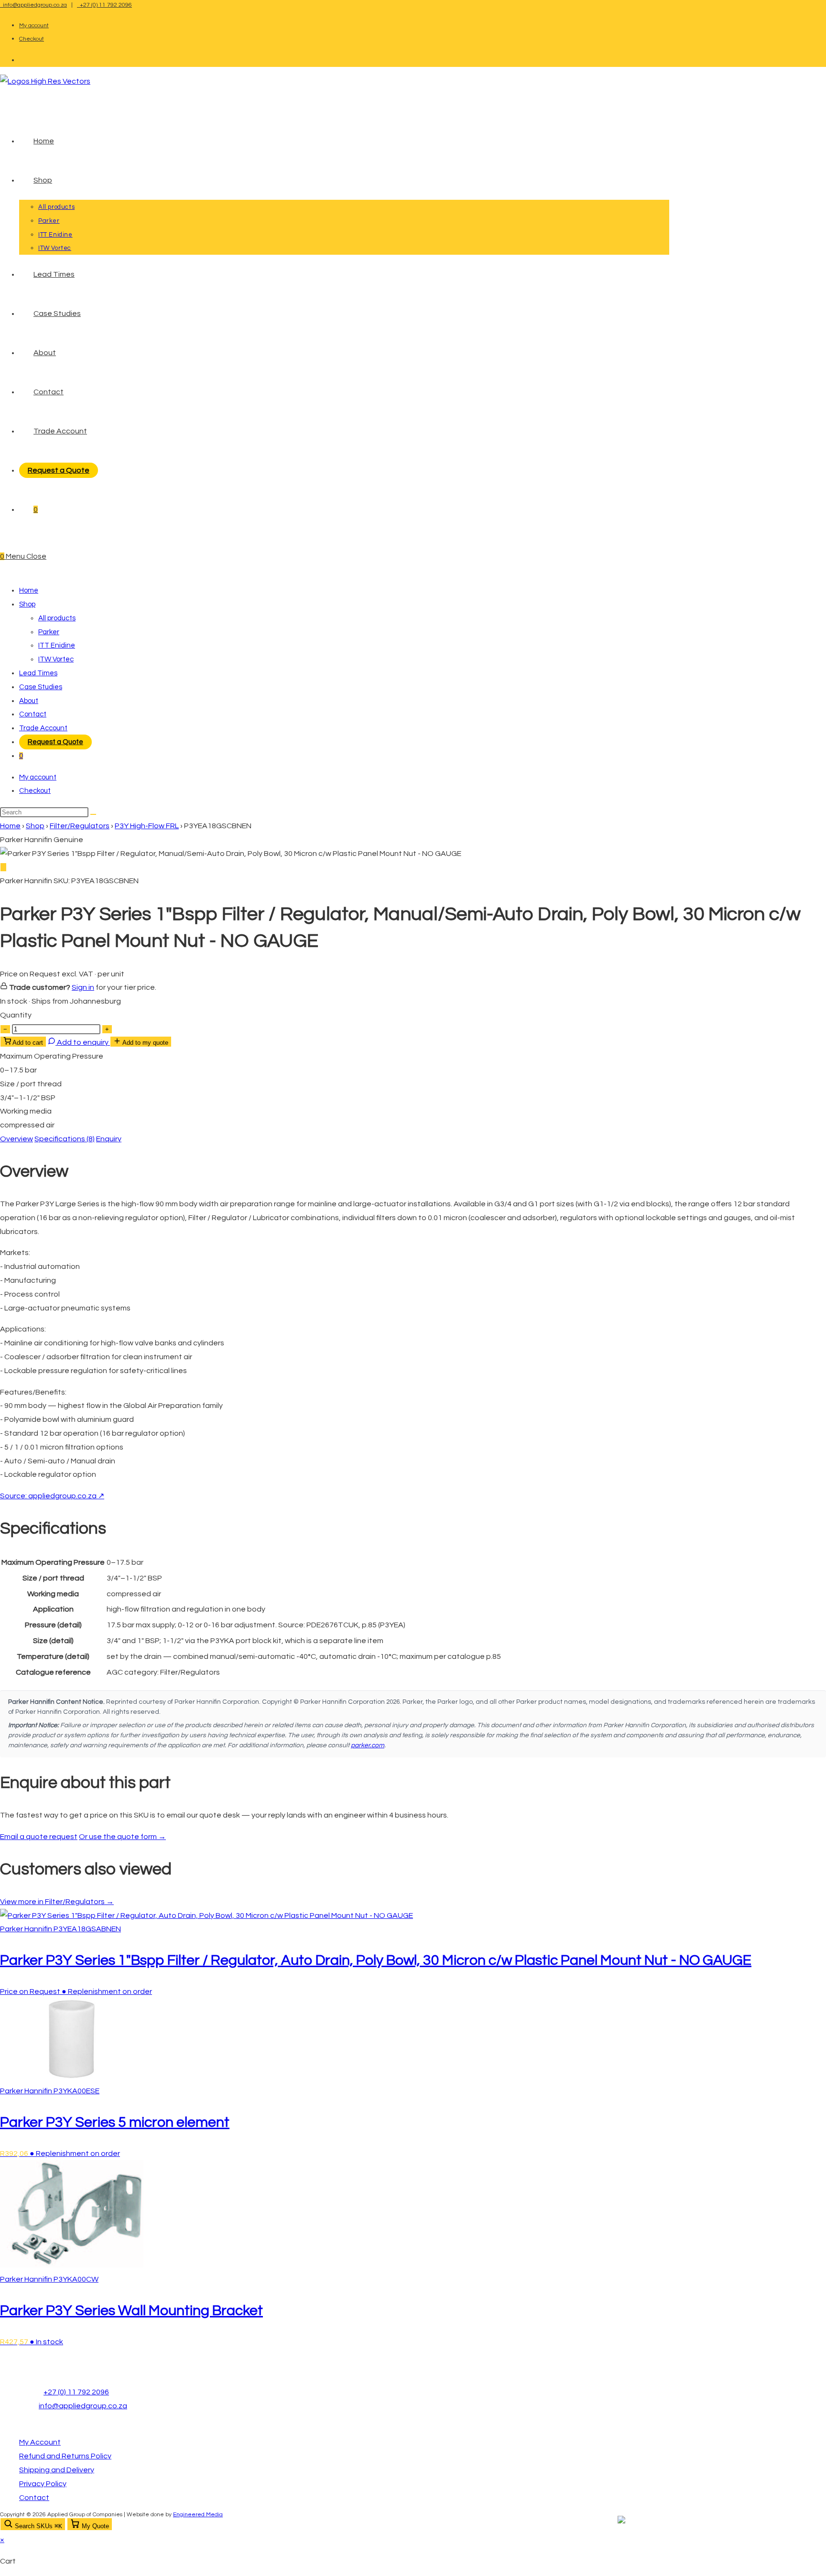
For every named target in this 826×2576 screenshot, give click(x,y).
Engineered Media (198, 2515)
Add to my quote (145, 1043)
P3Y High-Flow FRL (147, 826)
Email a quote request (39, 1837)
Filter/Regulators (80, 826)
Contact (33, 714)
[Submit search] (93, 814)
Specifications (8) (65, 1139)
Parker (49, 632)
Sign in (83, 987)
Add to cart (27, 1043)
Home (29, 590)
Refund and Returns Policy (65, 2456)
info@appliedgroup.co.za (33, 5)
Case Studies (41, 687)
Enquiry (109, 1139)
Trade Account (43, 728)
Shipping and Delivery (57, 2470)
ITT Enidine (57, 645)
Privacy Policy (43, 2484)
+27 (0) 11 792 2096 (104, 5)
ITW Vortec (56, 659)
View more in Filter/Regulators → (57, 1902)
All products (57, 618)
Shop (27, 604)
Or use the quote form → (122, 1837)
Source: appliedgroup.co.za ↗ (52, 1496)
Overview (16, 1139)
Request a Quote (55, 742)
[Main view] (3, 867)
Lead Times (38, 673)
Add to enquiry (83, 1042)
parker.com (368, 1745)
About (29, 701)
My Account (40, 2442)
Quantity (16, 1015)
